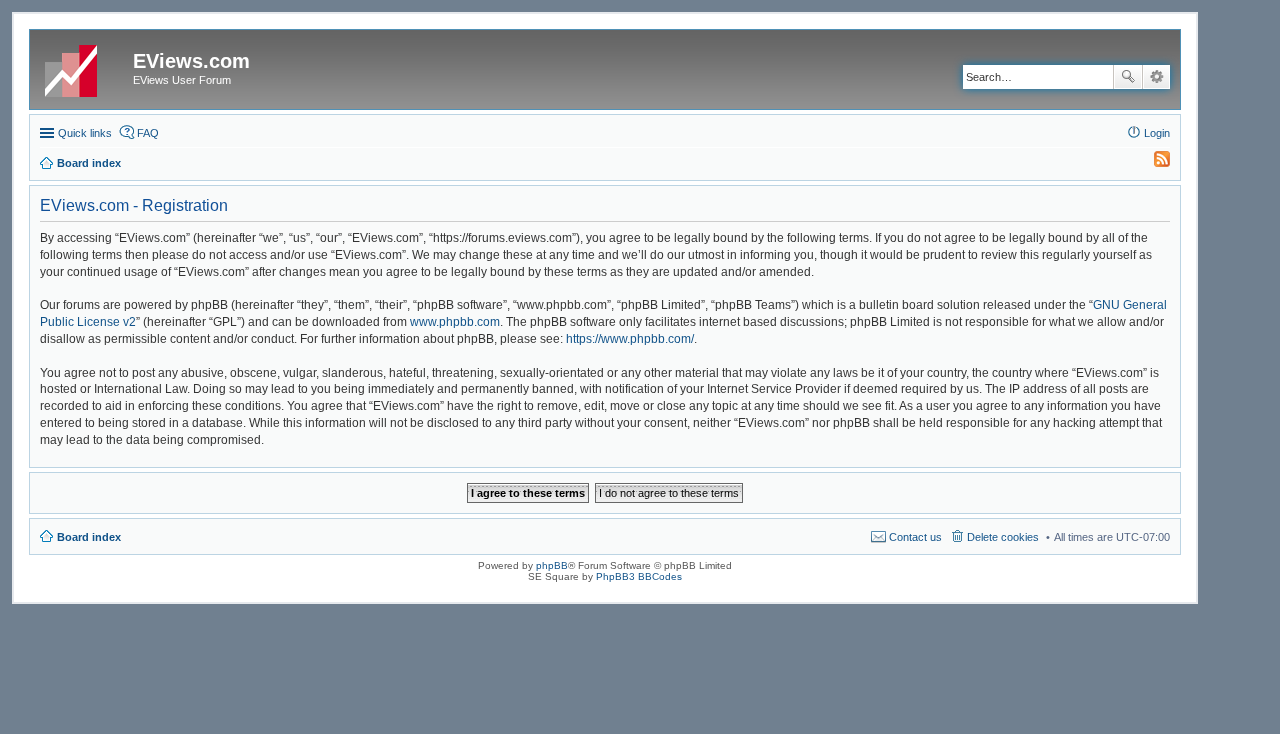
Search (1128, 77)
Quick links (85, 133)
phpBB (552, 565)
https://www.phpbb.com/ (630, 339)
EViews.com (191, 61)
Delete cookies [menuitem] (1003, 537)
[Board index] (84, 67)
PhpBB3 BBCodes (639, 576)
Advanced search (1156, 77)
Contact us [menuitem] (915, 537)
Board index (89, 537)
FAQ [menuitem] (148, 133)
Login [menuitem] (1157, 133)
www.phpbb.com (455, 322)
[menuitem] (1153, 163)
